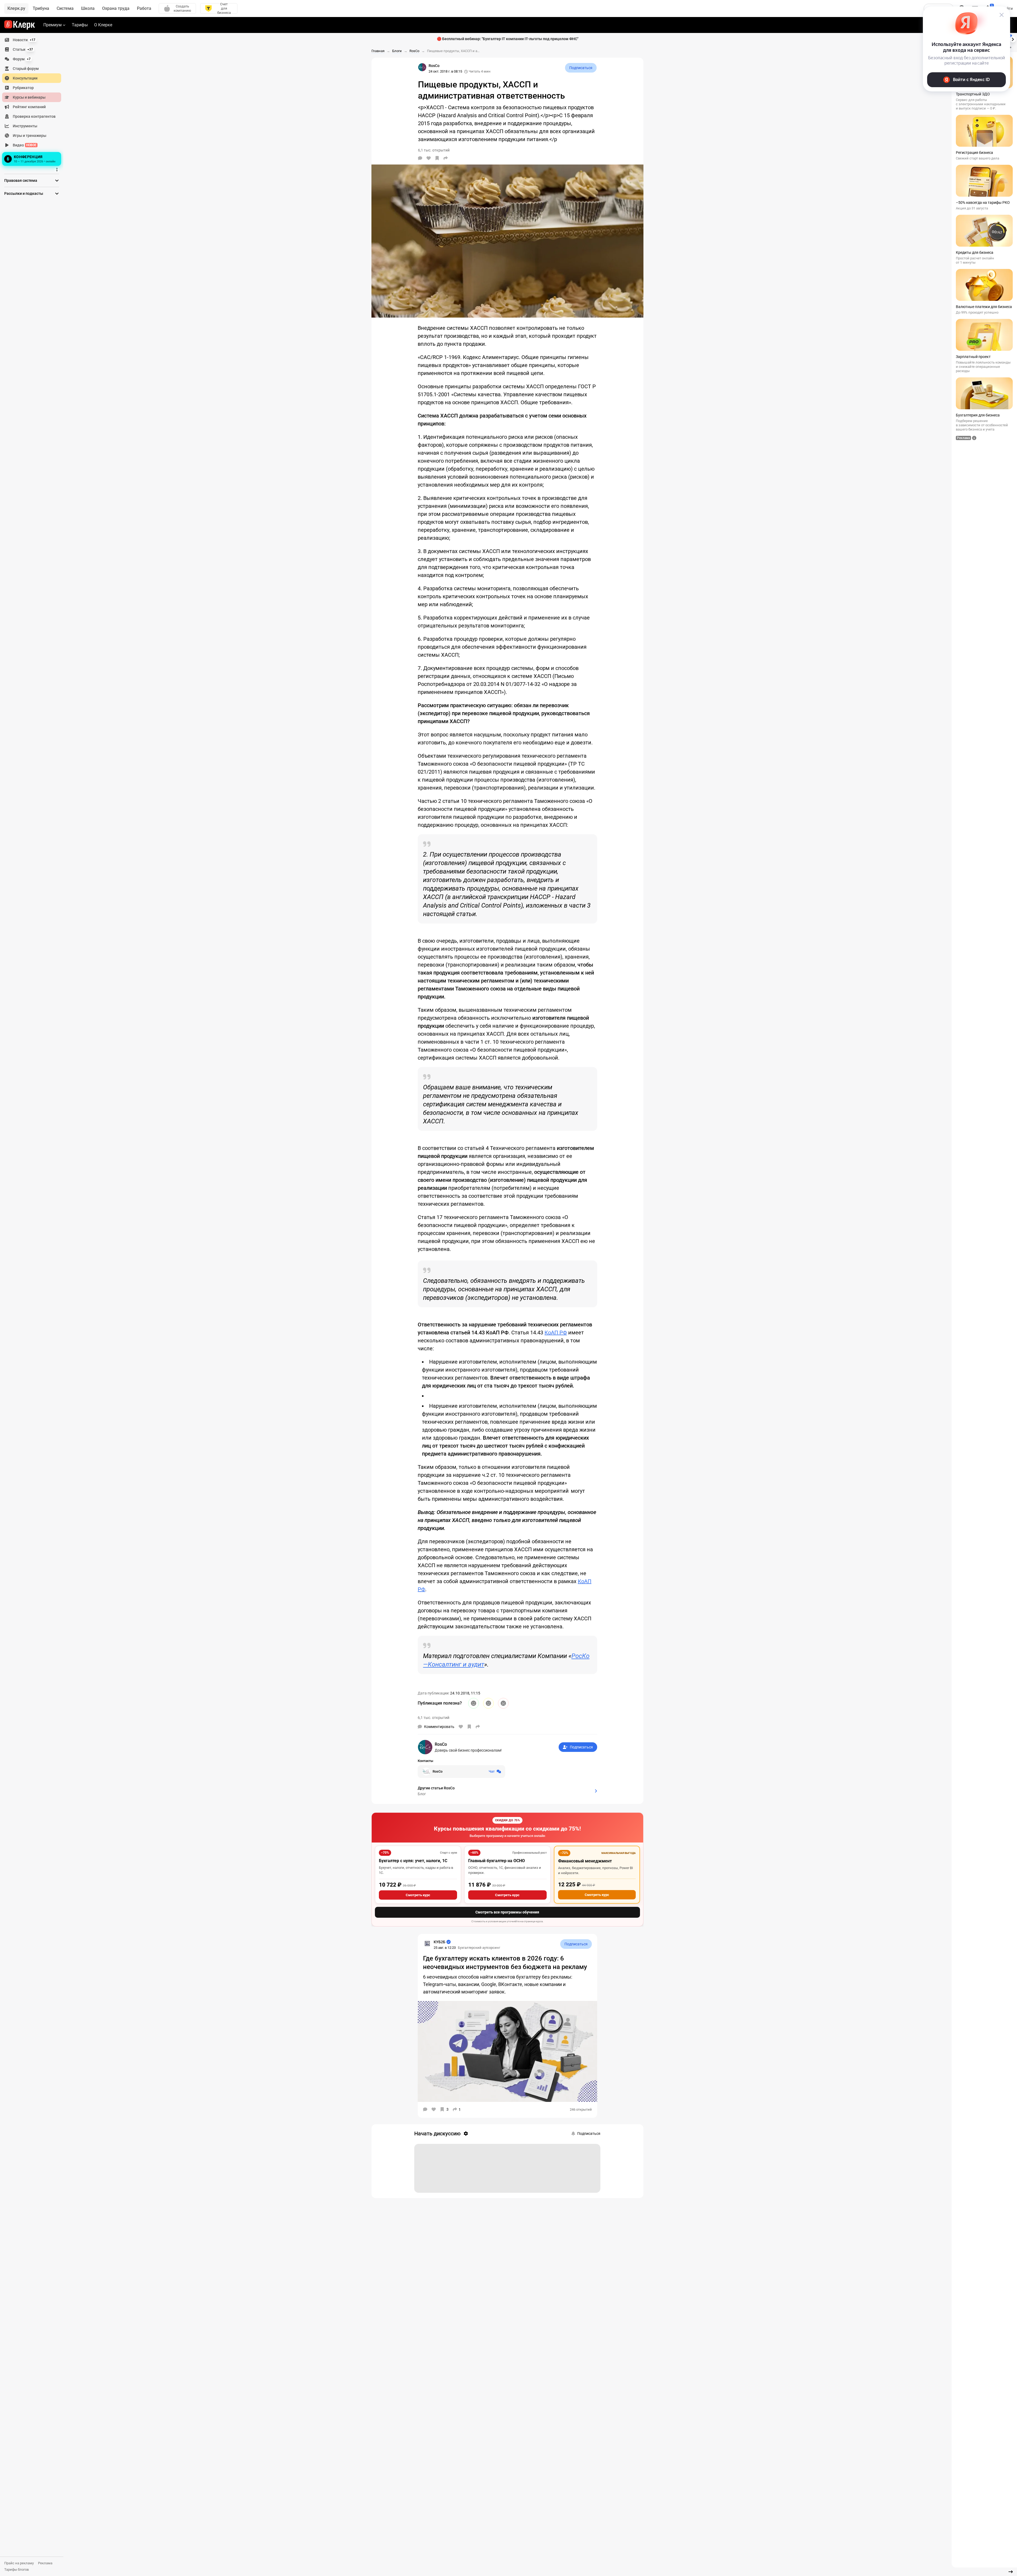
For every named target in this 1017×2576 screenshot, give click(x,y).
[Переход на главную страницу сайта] (20, 25)
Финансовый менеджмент (585, 1861)
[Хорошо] (474, 1703)
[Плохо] (503, 1703)
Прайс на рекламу (19, 2563)
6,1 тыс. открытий (434, 1718)
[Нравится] (429, 158)
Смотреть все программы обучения (507, 1912)
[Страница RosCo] (422, 67)
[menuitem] (32, 40)
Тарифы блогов (16, 2569)
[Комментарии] (420, 158)
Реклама (45, 2563)
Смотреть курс (418, 1895)
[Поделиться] (446, 158)
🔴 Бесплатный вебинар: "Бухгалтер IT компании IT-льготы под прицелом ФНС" (508, 39)
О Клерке (103, 25)
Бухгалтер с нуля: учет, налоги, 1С (413, 1861)
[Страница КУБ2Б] (427, 1943)
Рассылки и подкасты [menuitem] (24, 193)
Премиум (53, 25)
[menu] (34, 101)
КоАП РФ (556, 1333)
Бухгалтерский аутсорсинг (479, 1948)
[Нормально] (488, 1703)
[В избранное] (437, 158)
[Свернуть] (1011, 2572)
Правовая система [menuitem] (21, 180)
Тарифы (80, 25)
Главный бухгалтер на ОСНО (497, 1861)
